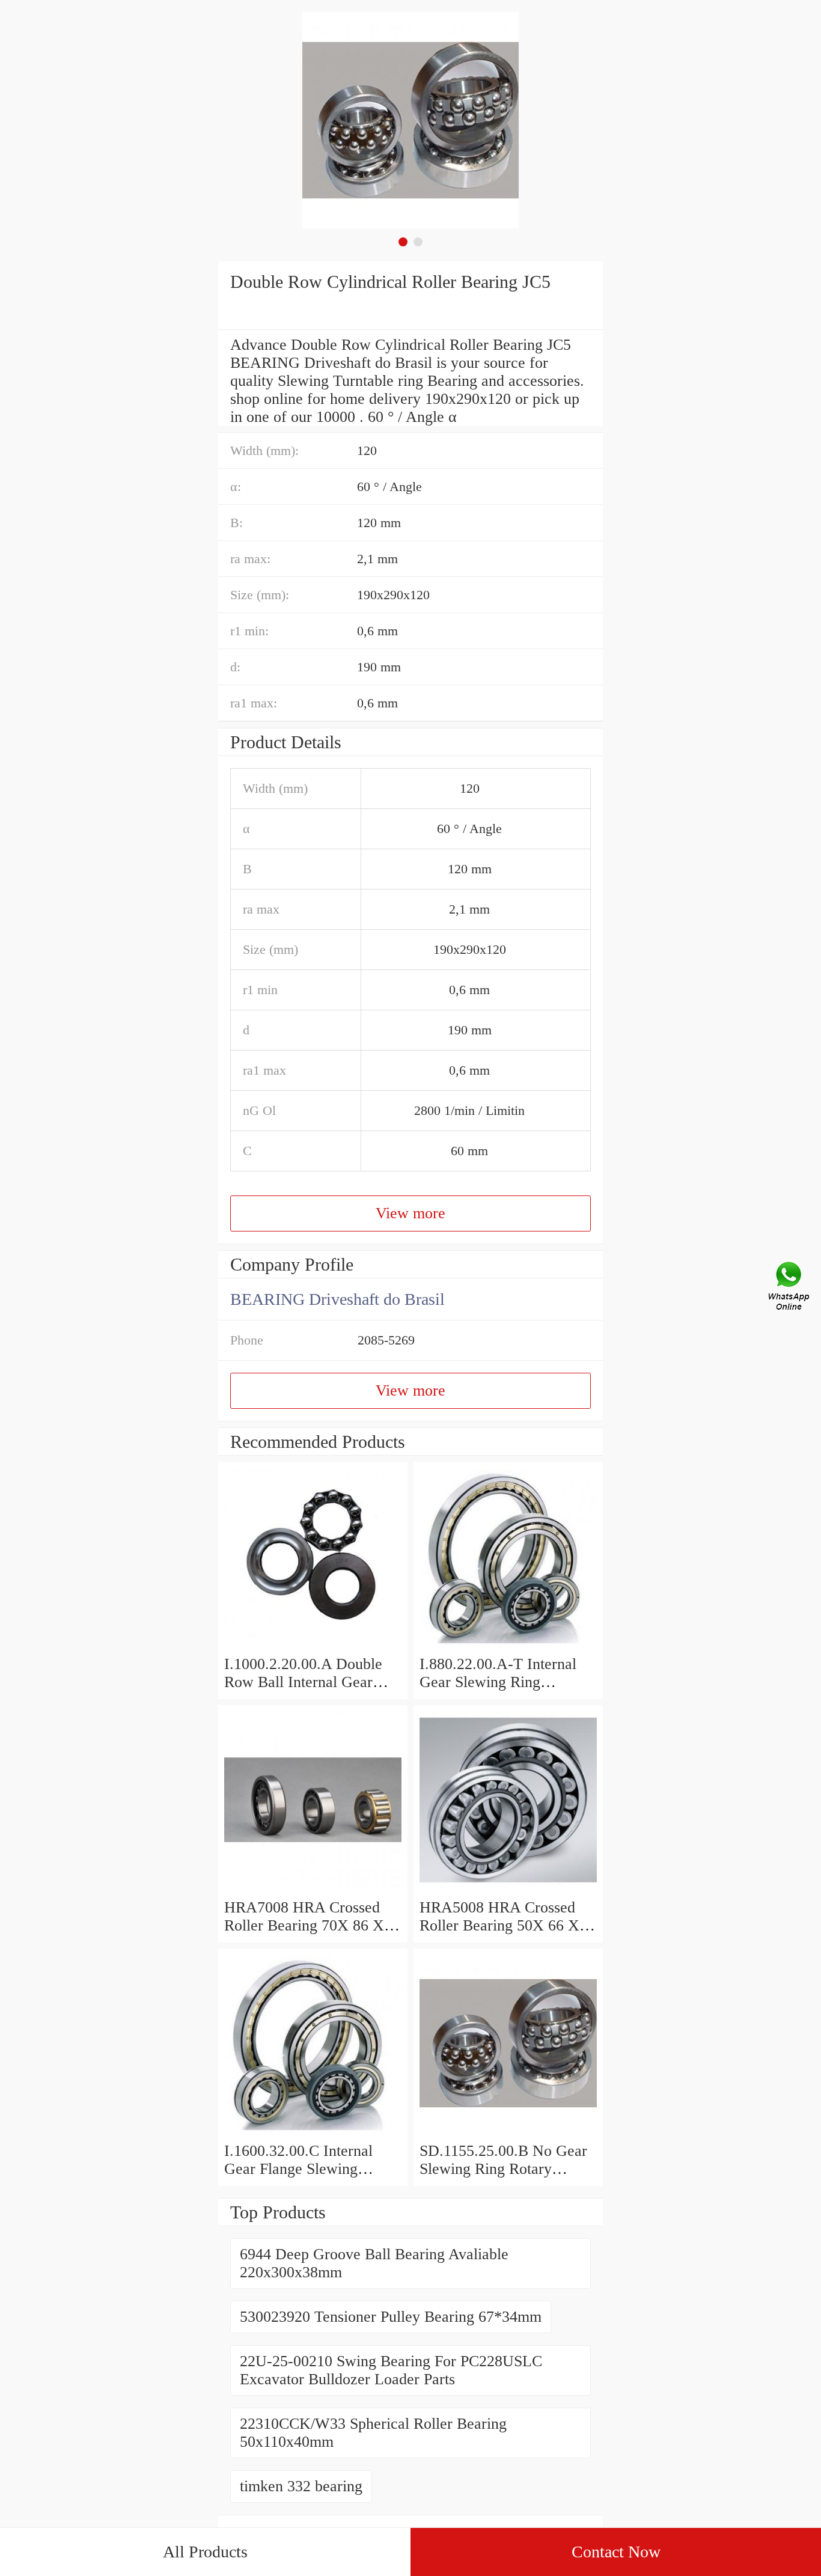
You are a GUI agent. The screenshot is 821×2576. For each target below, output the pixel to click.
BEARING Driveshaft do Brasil (337, 1299)
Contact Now (616, 2552)
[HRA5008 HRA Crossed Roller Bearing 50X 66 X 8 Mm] (508, 1889)
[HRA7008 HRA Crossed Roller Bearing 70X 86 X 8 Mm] (313, 1889)
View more (410, 1213)
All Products (205, 2552)
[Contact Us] (790, 1288)
